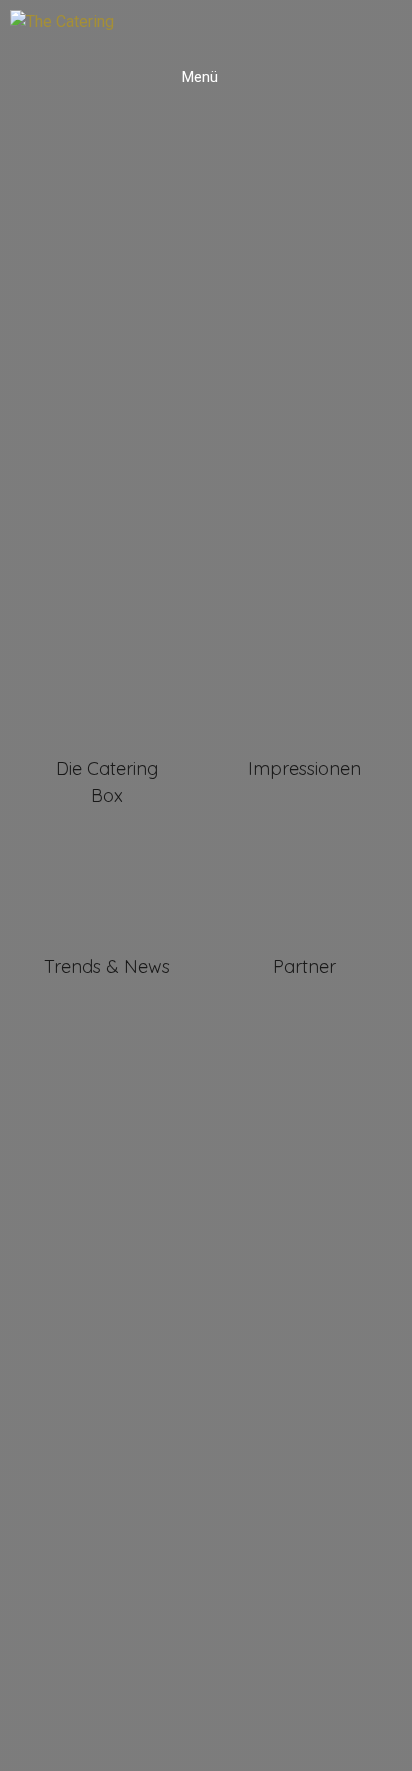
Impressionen (304, 768)
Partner (304, 966)
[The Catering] (62, 22)
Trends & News (107, 966)
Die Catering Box (107, 782)
